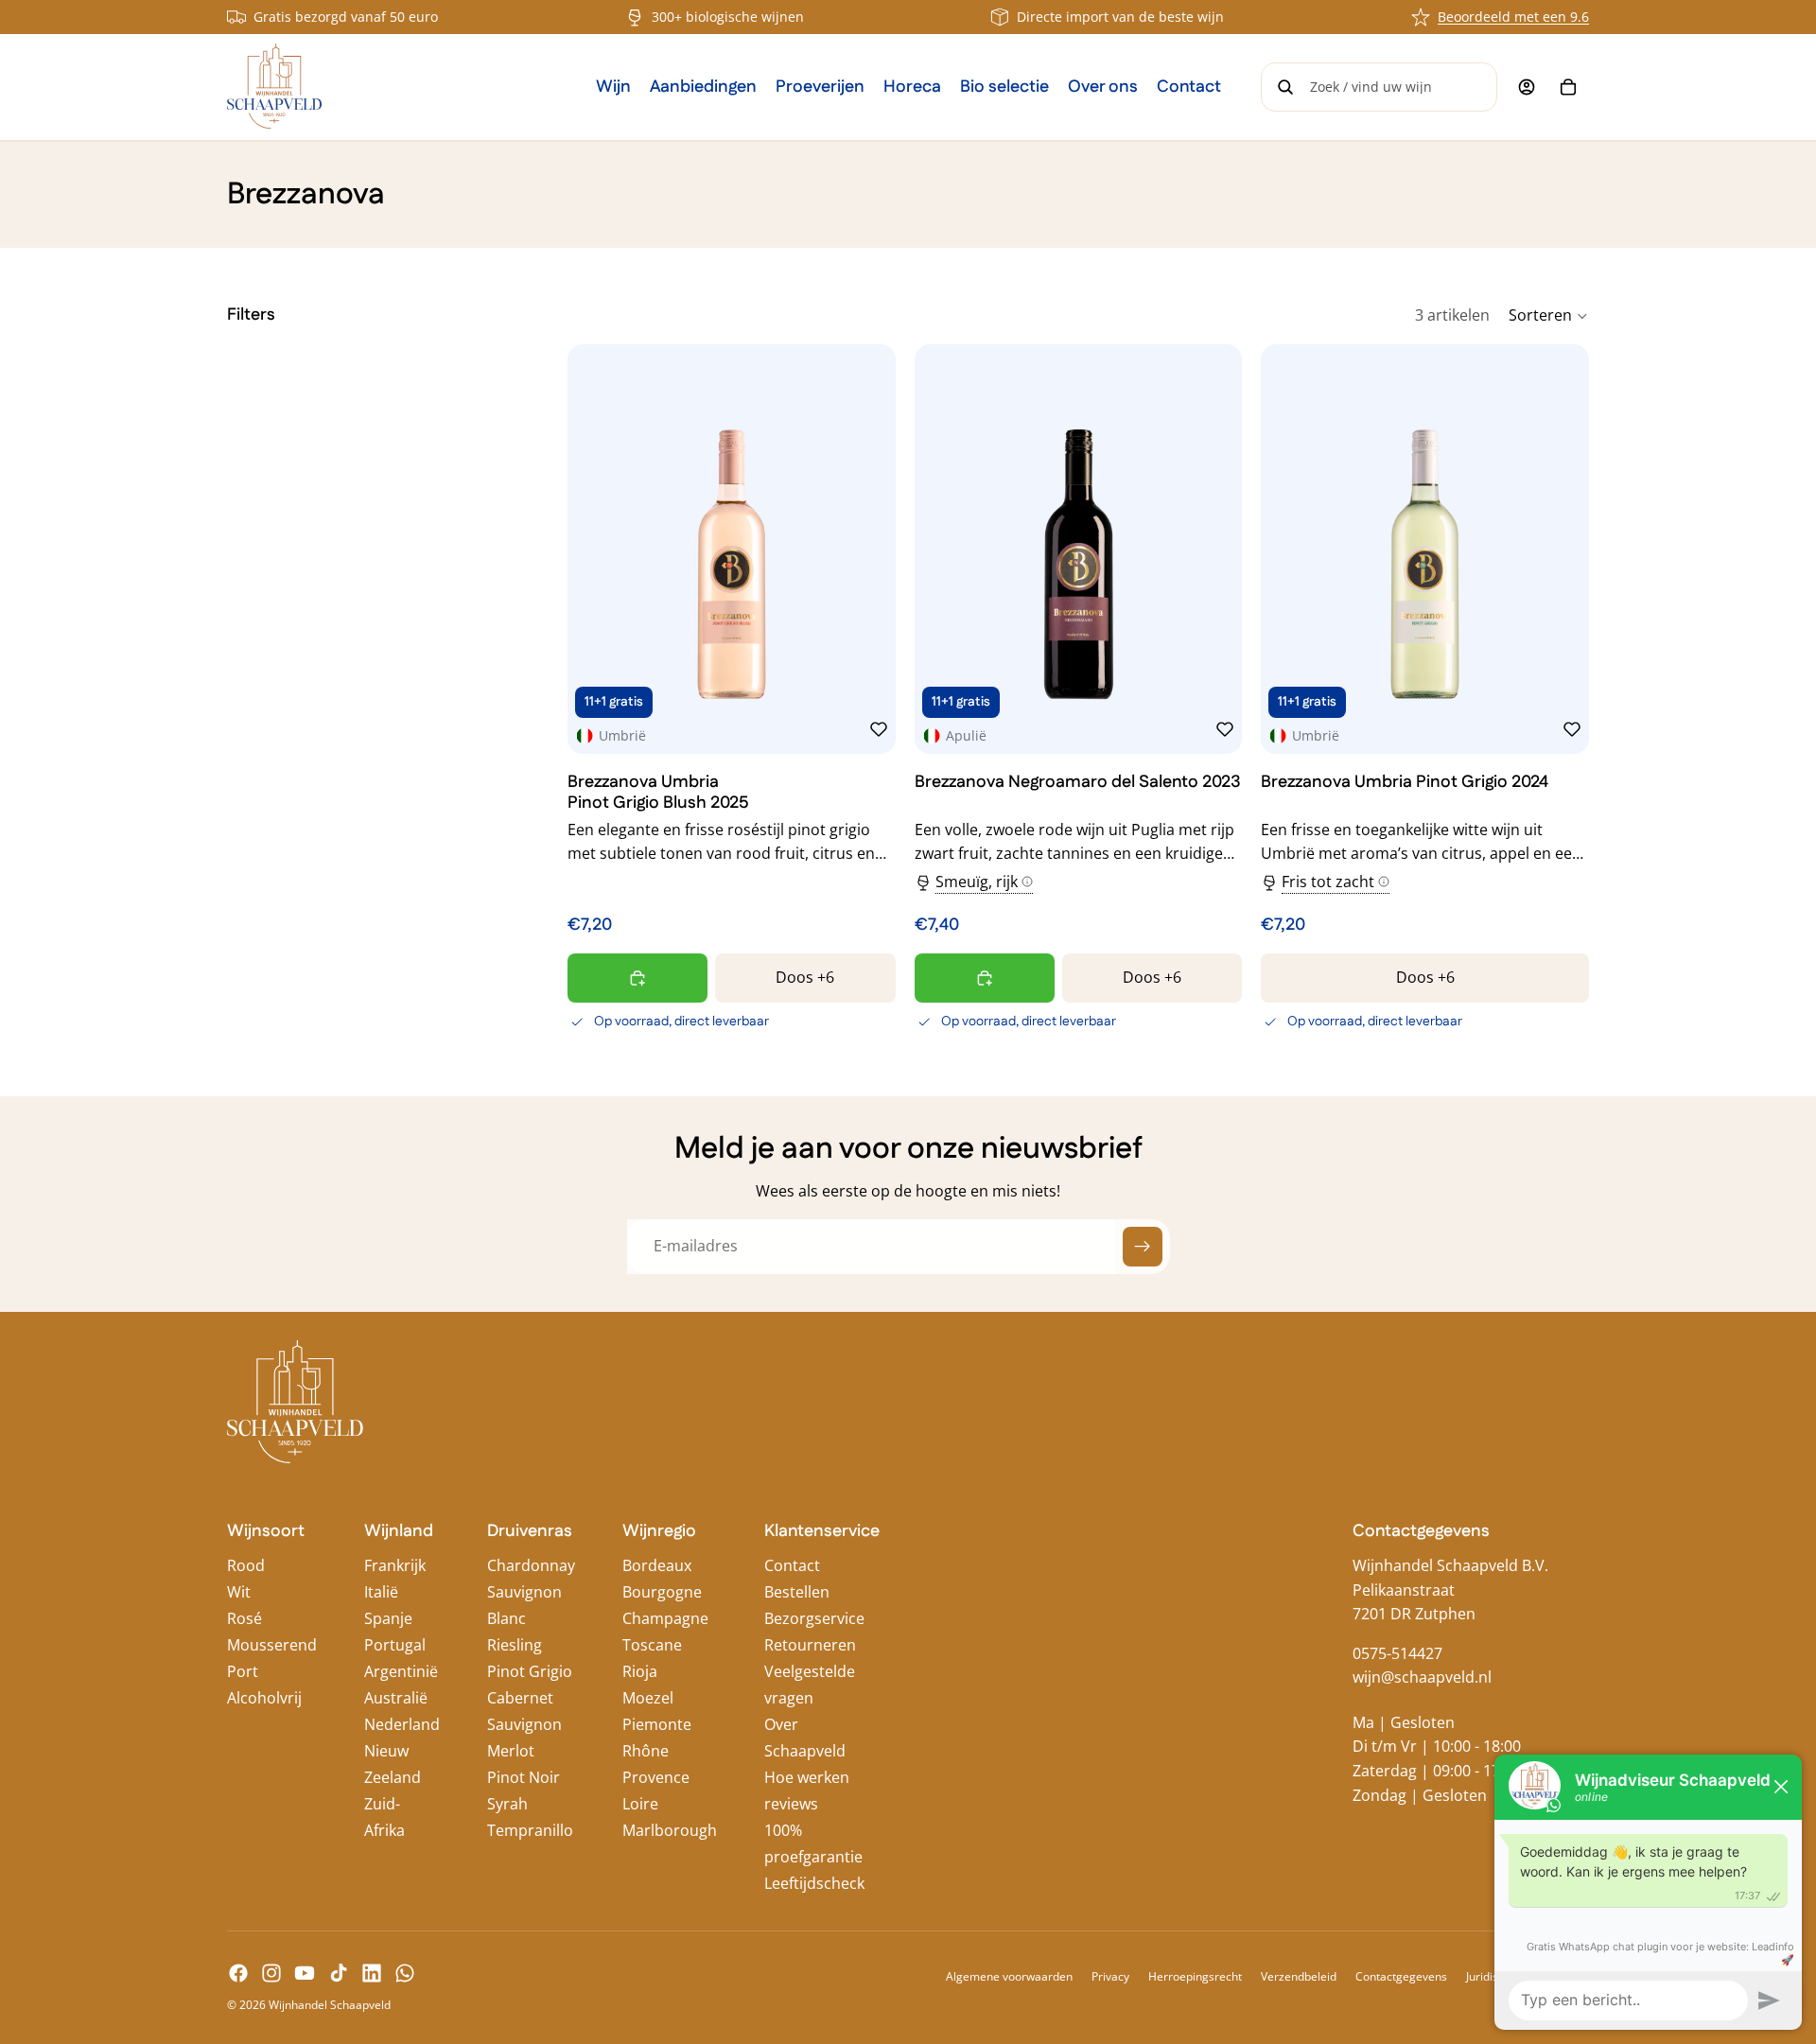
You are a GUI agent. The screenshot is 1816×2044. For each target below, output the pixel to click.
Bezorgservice (814, 1618)
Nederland (402, 1724)
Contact (792, 1565)
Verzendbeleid (1299, 1976)
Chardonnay (531, 1565)
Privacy (1110, 1976)
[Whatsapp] (405, 1973)
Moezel (648, 1698)
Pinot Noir (524, 1777)
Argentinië (401, 1671)
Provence (656, 1777)
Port (243, 1671)
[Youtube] (305, 1973)
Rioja (640, 1671)
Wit (239, 1592)
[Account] (1527, 87)
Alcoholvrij (264, 1698)
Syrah (507, 1804)
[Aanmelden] (1143, 1247)
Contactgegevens (1401, 1976)
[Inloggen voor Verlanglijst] (879, 729)
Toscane (652, 1645)
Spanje (388, 1618)
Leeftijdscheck (814, 1883)
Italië (381, 1592)
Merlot (511, 1751)
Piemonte (657, 1724)
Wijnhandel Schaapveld (330, 2005)
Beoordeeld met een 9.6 (1513, 17)
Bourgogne (662, 1592)
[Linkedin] (372, 1973)
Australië (396, 1698)
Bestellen (797, 1592)
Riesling (515, 1645)
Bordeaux (657, 1565)
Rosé (244, 1618)
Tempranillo (530, 1830)
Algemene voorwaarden (1009, 1976)
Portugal (395, 1645)
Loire (640, 1804)
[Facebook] (238, 1973)
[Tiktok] (339, 1973)
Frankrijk (395, 1565)
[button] (1549, 316)
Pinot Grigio (530, 1671)
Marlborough (670, 1830)
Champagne (665, 1618)
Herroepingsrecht (1195, 1976)
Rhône (646, 1751)
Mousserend (272, 1645)
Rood (246, 1565)
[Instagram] (271, 1973)
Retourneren (810, 1645)
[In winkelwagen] (637, 978)
